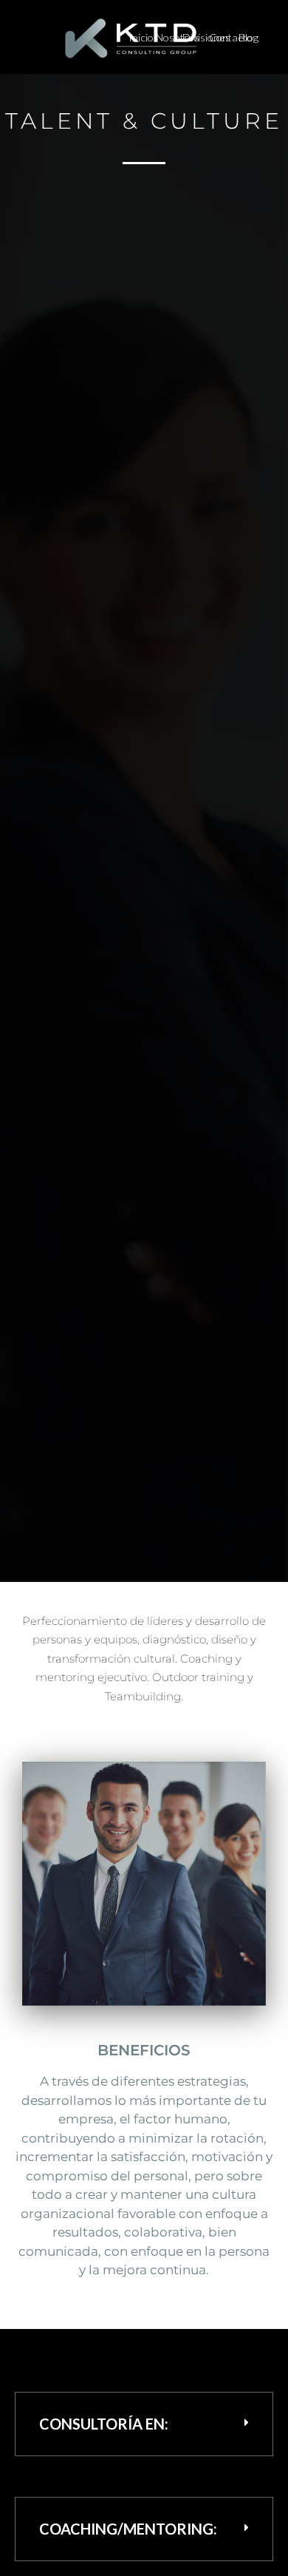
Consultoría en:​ (104, 2424)
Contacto (231, 37)
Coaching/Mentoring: (128, 2529)
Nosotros (178, 37)
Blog (248, 37)
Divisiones (206, 37)
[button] (144, 2424)
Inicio (141, 37)
